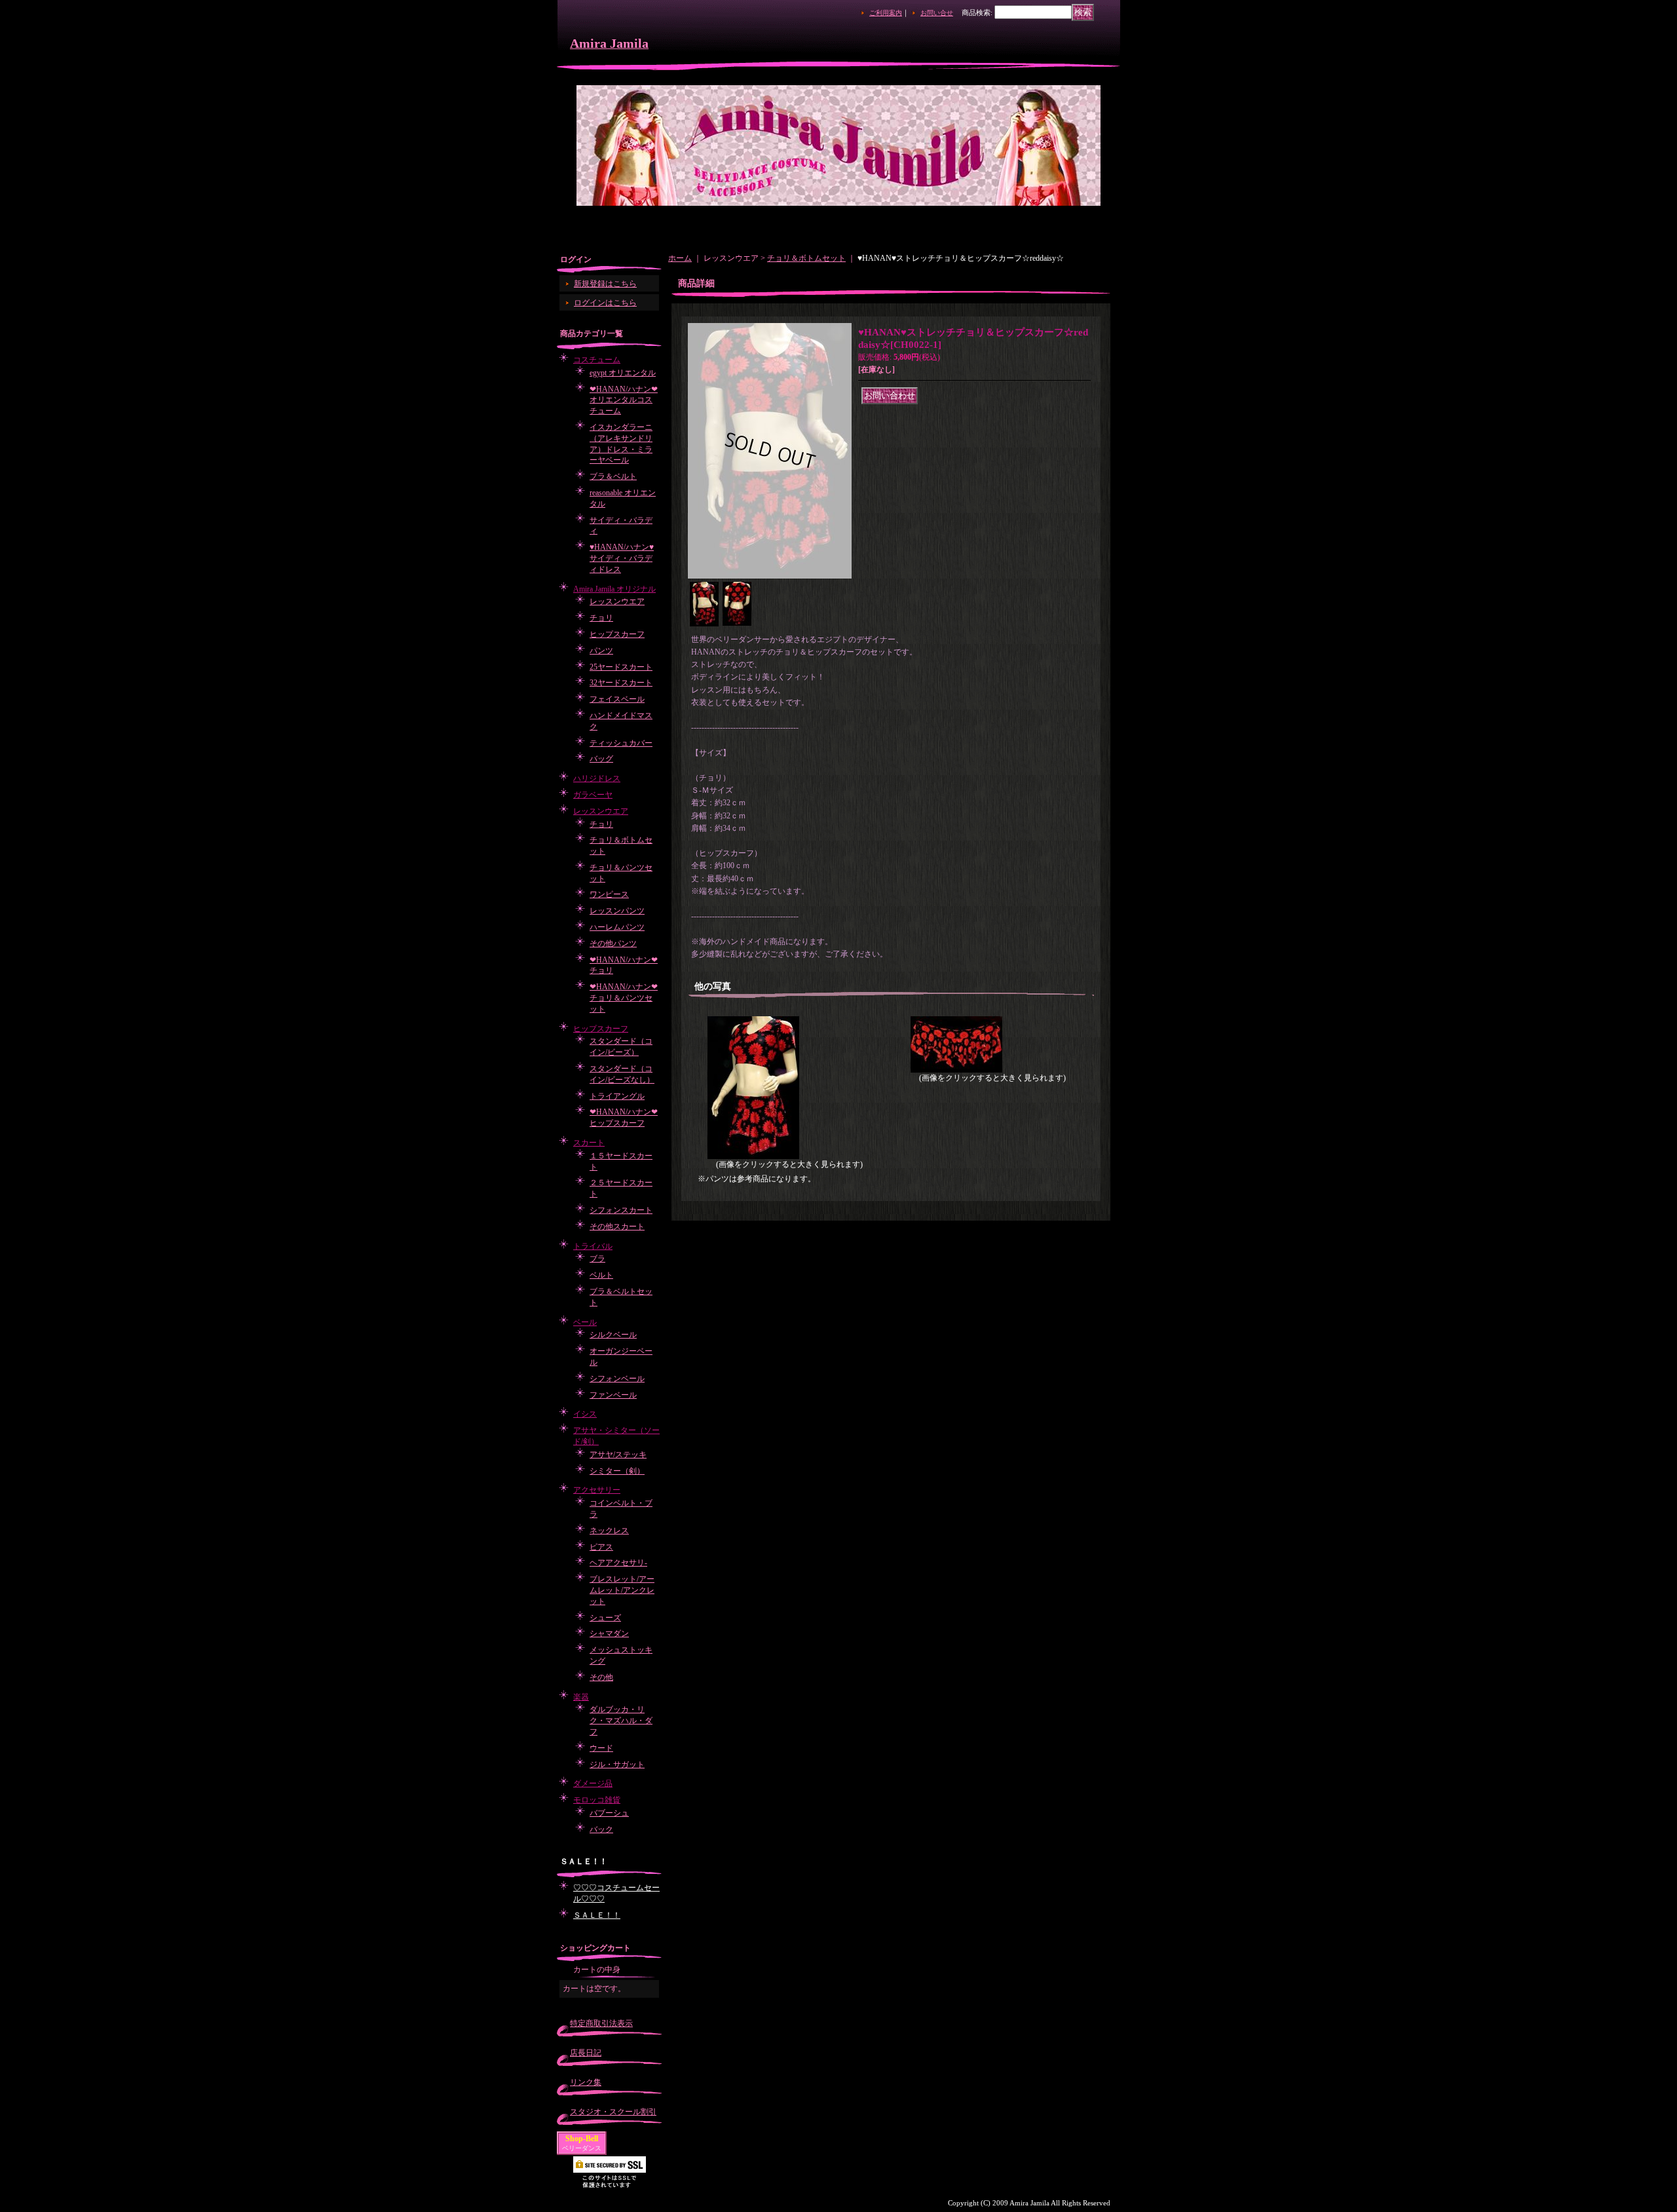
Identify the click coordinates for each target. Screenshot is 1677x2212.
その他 (601, 1677)
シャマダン (609, 1633)
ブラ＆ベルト (613, 476)
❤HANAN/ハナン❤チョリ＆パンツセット (624, 998)
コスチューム (597, 360)
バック (601, 1829)
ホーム (680, 258)
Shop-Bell (582, 2139)
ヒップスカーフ (617, 634)
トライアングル (617, 1096)
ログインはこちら (605, 303)
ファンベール (613, 1395)
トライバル (593, 1246)
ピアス (601, 1547)
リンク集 (586, 2082)
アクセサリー (597, 1490)
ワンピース (609, 894)
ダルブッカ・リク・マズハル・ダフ (621, 1721)
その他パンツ (613, 944)
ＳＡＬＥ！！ (597, 1915)
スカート (589, 1143)
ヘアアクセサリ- (618, 1563)
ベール (585, 1322)
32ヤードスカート (621, 683)
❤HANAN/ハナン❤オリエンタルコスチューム (624, 400)
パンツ (601, 651)
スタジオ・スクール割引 (613, 2112)
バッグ (601, 759)
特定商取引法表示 (601, 2023)
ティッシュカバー (621, 743)
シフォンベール (617, 1379)
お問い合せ (937, 13)
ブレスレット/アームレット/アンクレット (622, 1590)
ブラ (597, 1259)
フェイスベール (617, 699)
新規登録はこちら (605, 284)
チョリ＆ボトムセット (806, 258)
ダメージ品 (593, 1783)
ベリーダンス (582, 2148)
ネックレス (609, 1531)
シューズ (605, 1618)
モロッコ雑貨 (597, 1800)
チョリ (601, 618)
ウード (601, 1748)
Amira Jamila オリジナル (614, 589)
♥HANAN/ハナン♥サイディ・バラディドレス (622, 558)
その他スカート (617, 1227)
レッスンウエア (617, 601)
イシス (585, 1414)
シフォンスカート (621, 1210)
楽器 (581, 1697)
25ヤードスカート (621, 667)
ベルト (601, 1275)
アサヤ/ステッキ (618, 1455)
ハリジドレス (597, 778)
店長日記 (586, 2053)
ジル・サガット (617, 1764)
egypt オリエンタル (623, 373)
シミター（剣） (617, 1471)
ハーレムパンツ (617, 927)
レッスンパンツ (617, 911)
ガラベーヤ (593, 795)
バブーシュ (609, 1813)
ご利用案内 (886, 13)
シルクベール (613, 1335)
